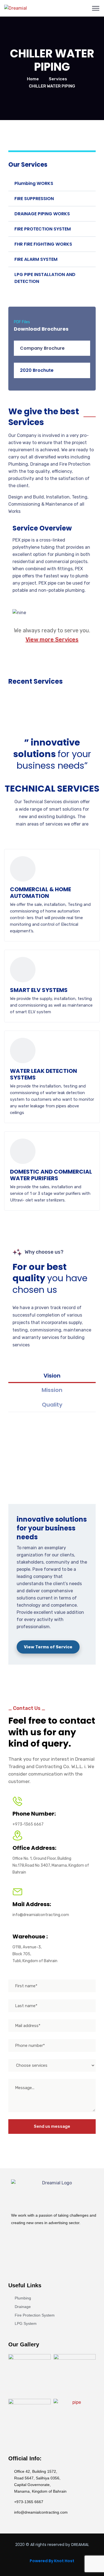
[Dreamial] (16, 8)
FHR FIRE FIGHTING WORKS (43, 244)
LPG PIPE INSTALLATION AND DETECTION (45, 278)
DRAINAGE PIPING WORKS (42, 214)
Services (58, 79)
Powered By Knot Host (52, 2561)
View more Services (52, 640)
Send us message (52, 2126)
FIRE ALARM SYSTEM (36, 259)
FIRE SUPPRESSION (34, 199)
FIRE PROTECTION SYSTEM (43, 229)
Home (33, 79)
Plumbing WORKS (34, 183)
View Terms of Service (48, 1647)
